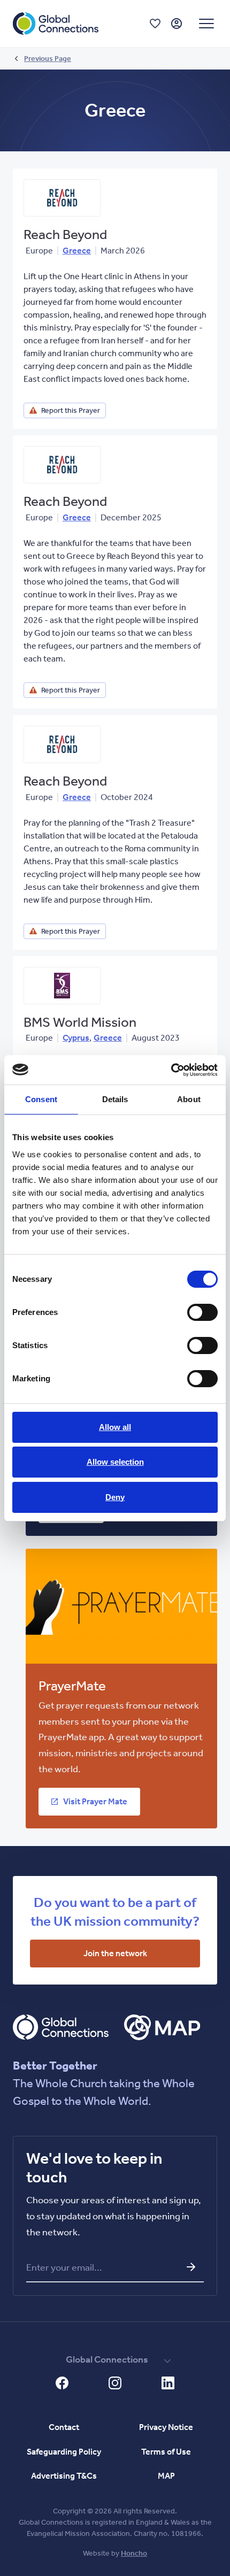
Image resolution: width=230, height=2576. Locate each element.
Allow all (115, 1427)
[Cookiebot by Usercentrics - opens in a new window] (171, 1070)
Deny (115, 1497)
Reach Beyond (65, 234)
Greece (77, 251)
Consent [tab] (41, 1099)
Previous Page (48, 59)
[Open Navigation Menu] (206, 24)
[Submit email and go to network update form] (191, 2267)
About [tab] (189, 1099)
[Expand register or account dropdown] (177, 24)
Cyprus (76, 1038)
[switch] (202, 1312)
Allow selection (115, 1462)
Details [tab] (115, 1099)
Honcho (134, 2553)
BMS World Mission (80, 1022)
